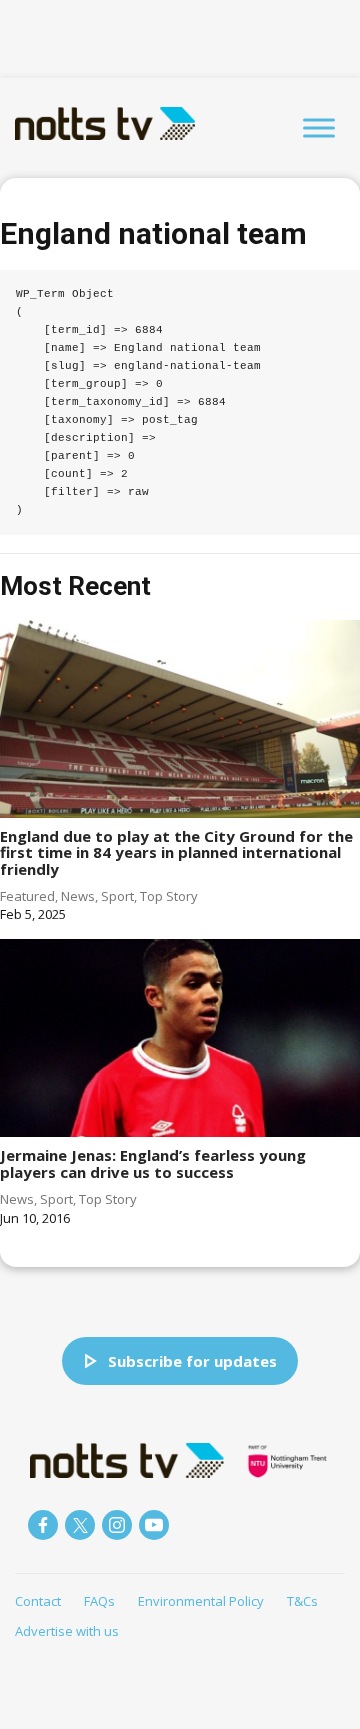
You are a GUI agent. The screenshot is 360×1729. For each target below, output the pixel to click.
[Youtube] (154, 1525)
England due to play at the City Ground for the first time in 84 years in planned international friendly (176, 852)
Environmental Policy (201, 1601)
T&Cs (302, 1601)
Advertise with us (67, 1631)
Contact (38, 1601)
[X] (80, 1525)
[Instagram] (117, 1525)
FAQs (99, 1601)
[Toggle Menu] (319, 127)
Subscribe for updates (192, 1361)
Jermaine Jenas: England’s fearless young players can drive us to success (153, 1163)
